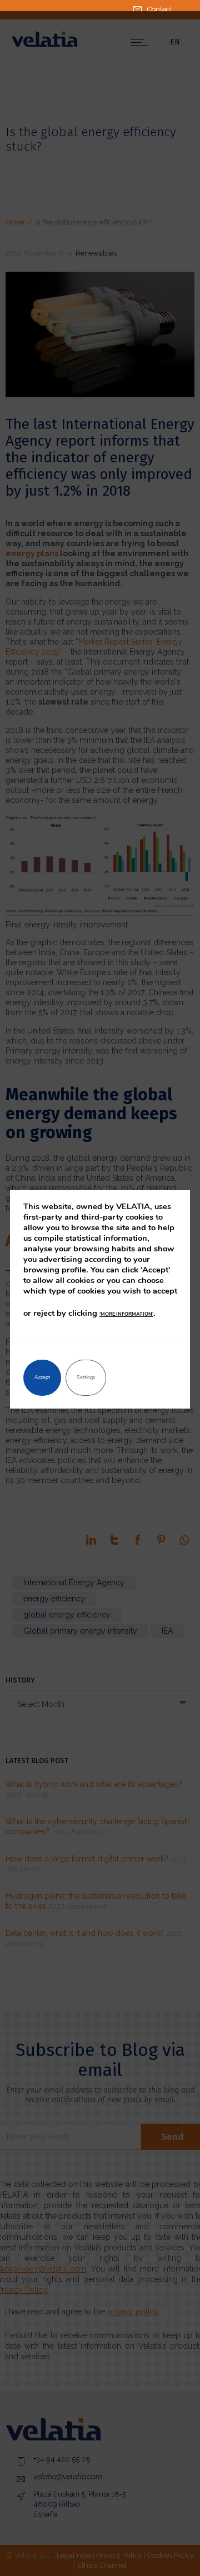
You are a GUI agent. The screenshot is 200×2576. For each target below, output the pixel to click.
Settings (86, 1377)
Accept (42, 1377)
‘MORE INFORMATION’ (126, 1314)
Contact (160, 9)
